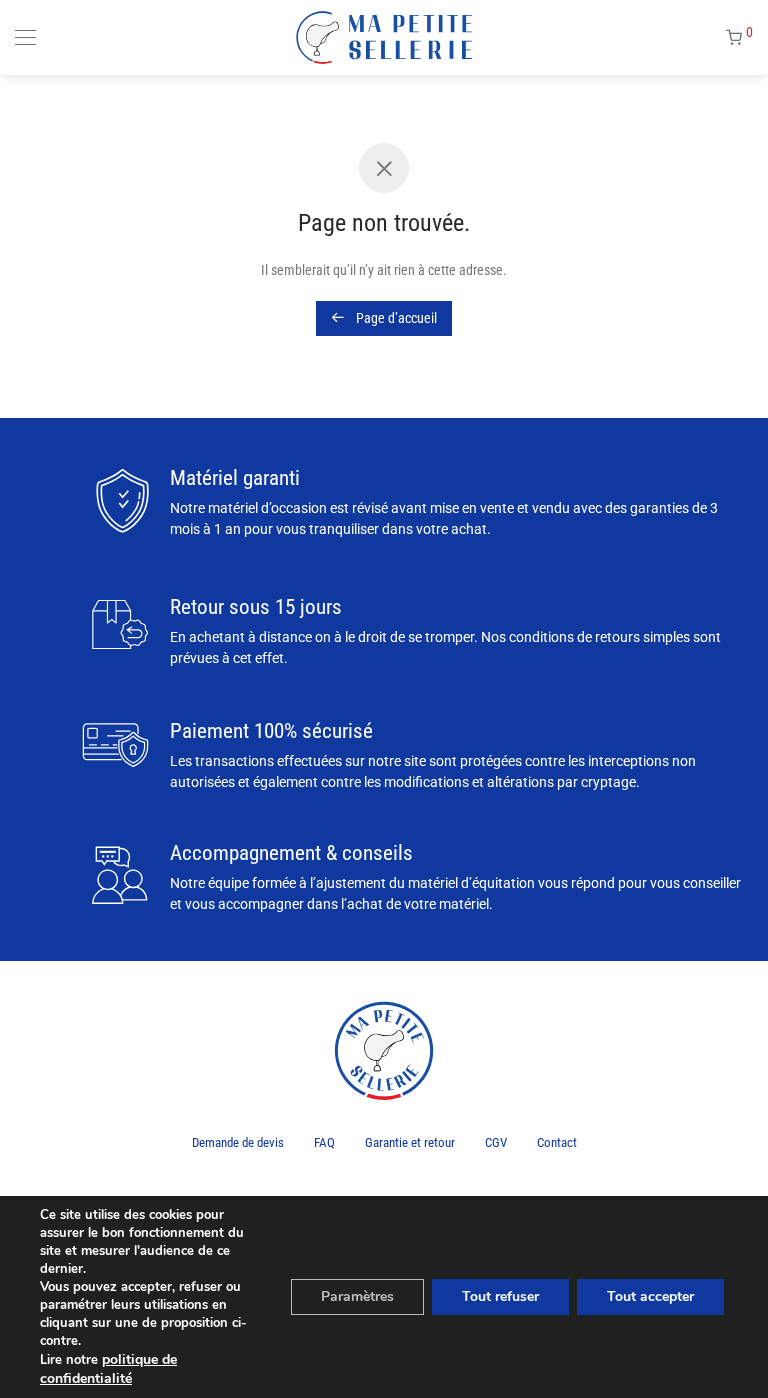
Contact (557, 1142)
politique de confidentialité (108, 1369)
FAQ (324, 1142)
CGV (496, 1142)
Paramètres (357, 1296)
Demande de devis (238, 1142)
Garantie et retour (410, 1142)
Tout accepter (650, 1296)
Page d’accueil (395, 318)
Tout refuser (500, 1296)
